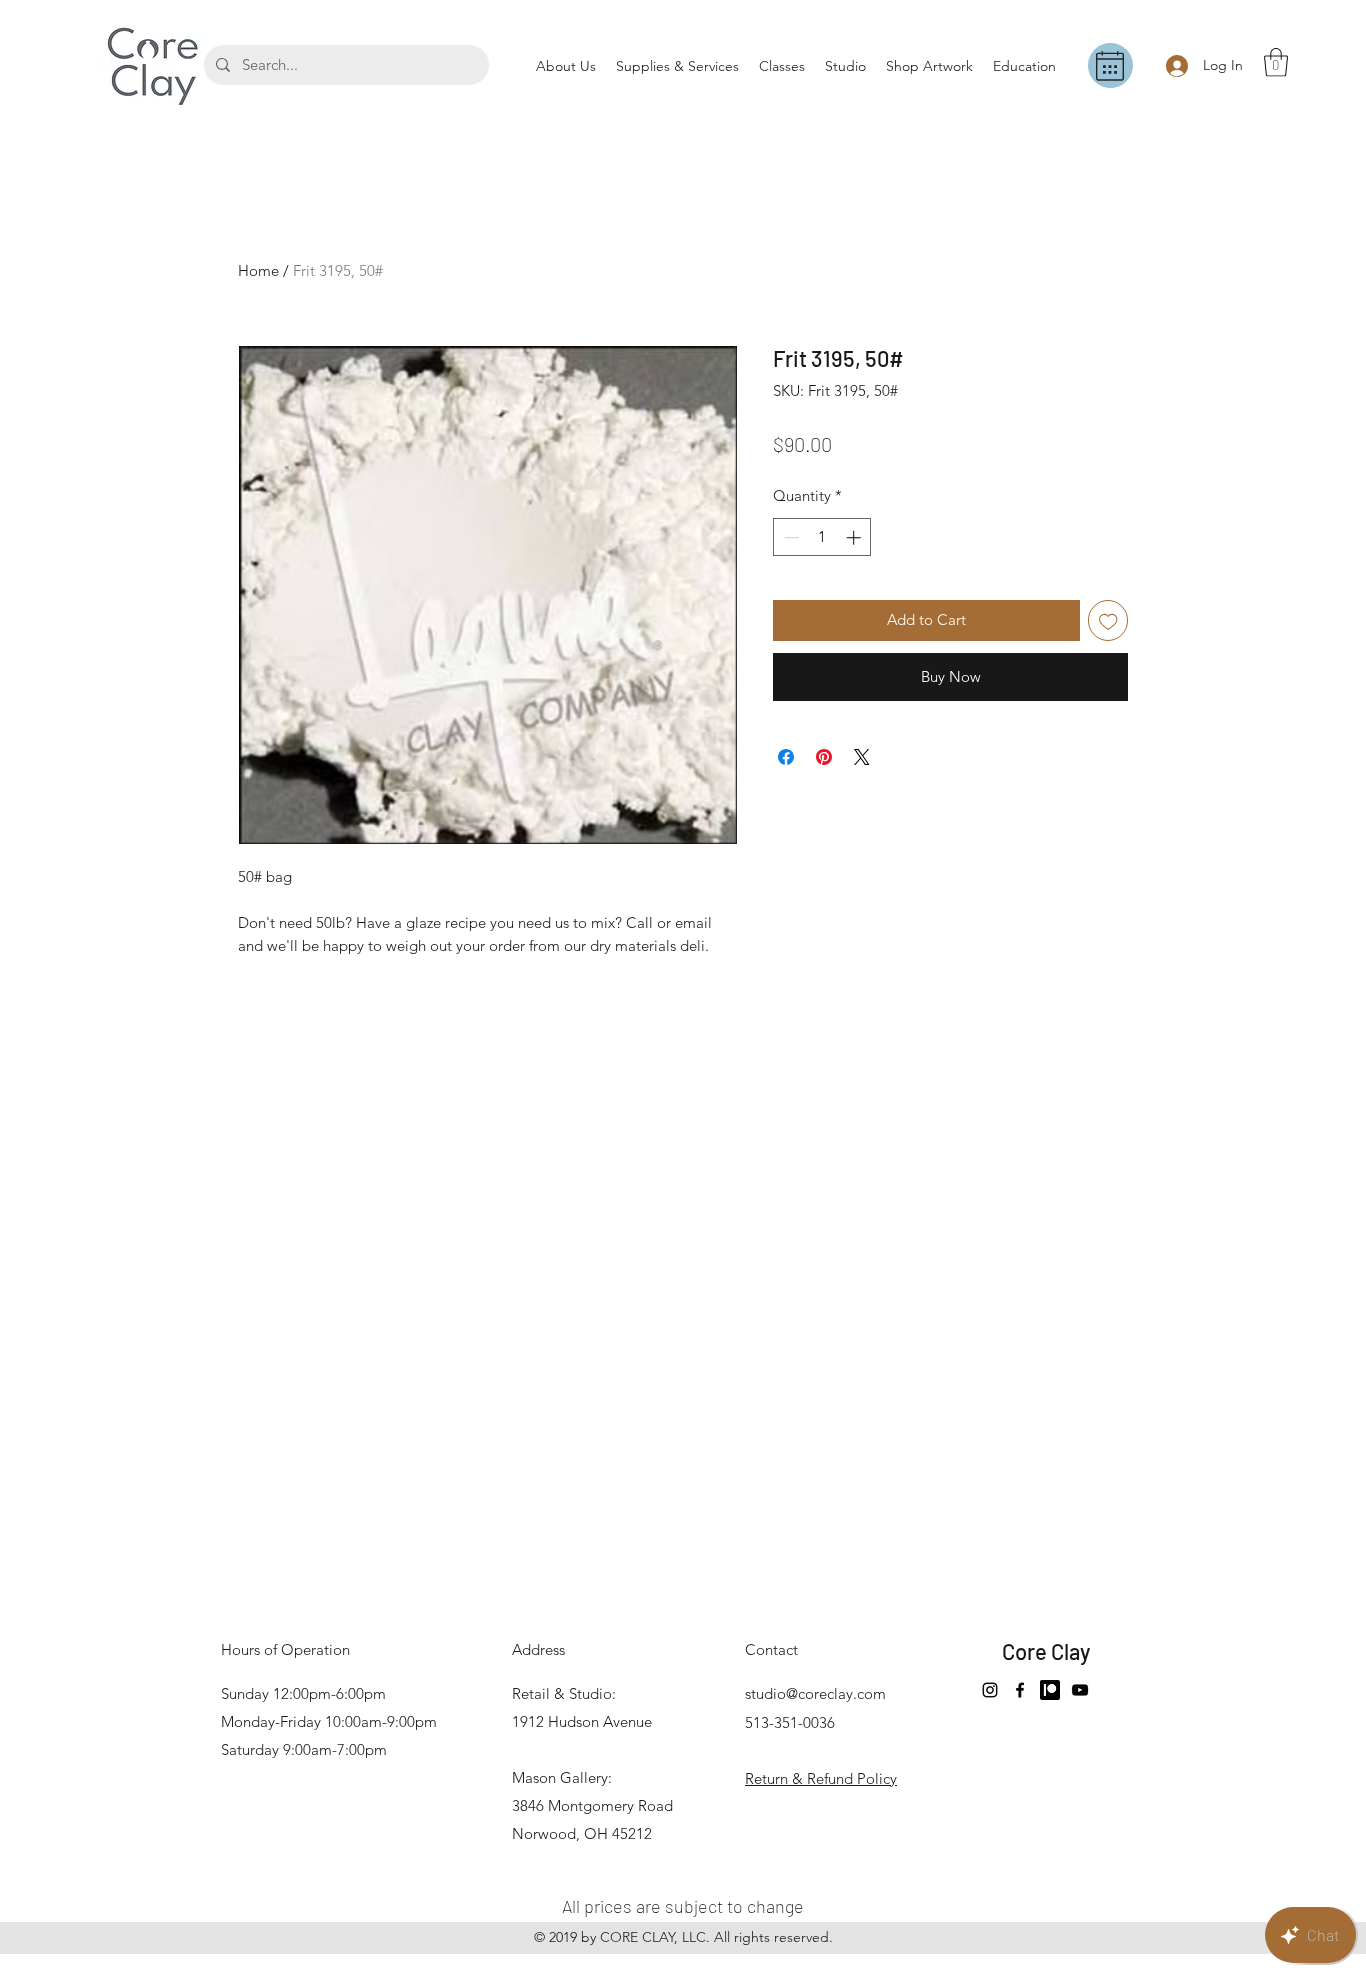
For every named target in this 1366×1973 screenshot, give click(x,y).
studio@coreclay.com (815, 1693)
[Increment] (855, 537)
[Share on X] (862, 757)
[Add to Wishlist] (1108, 620)
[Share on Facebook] (786, 757)
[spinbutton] (822, 537)
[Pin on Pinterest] (824, 757)
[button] (1276, 62)
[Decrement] (789, 537)
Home (258, 270)
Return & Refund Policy (821, 1778)
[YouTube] (1080, 1690)
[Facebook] (1020, 1690)
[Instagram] (990, 1690)
